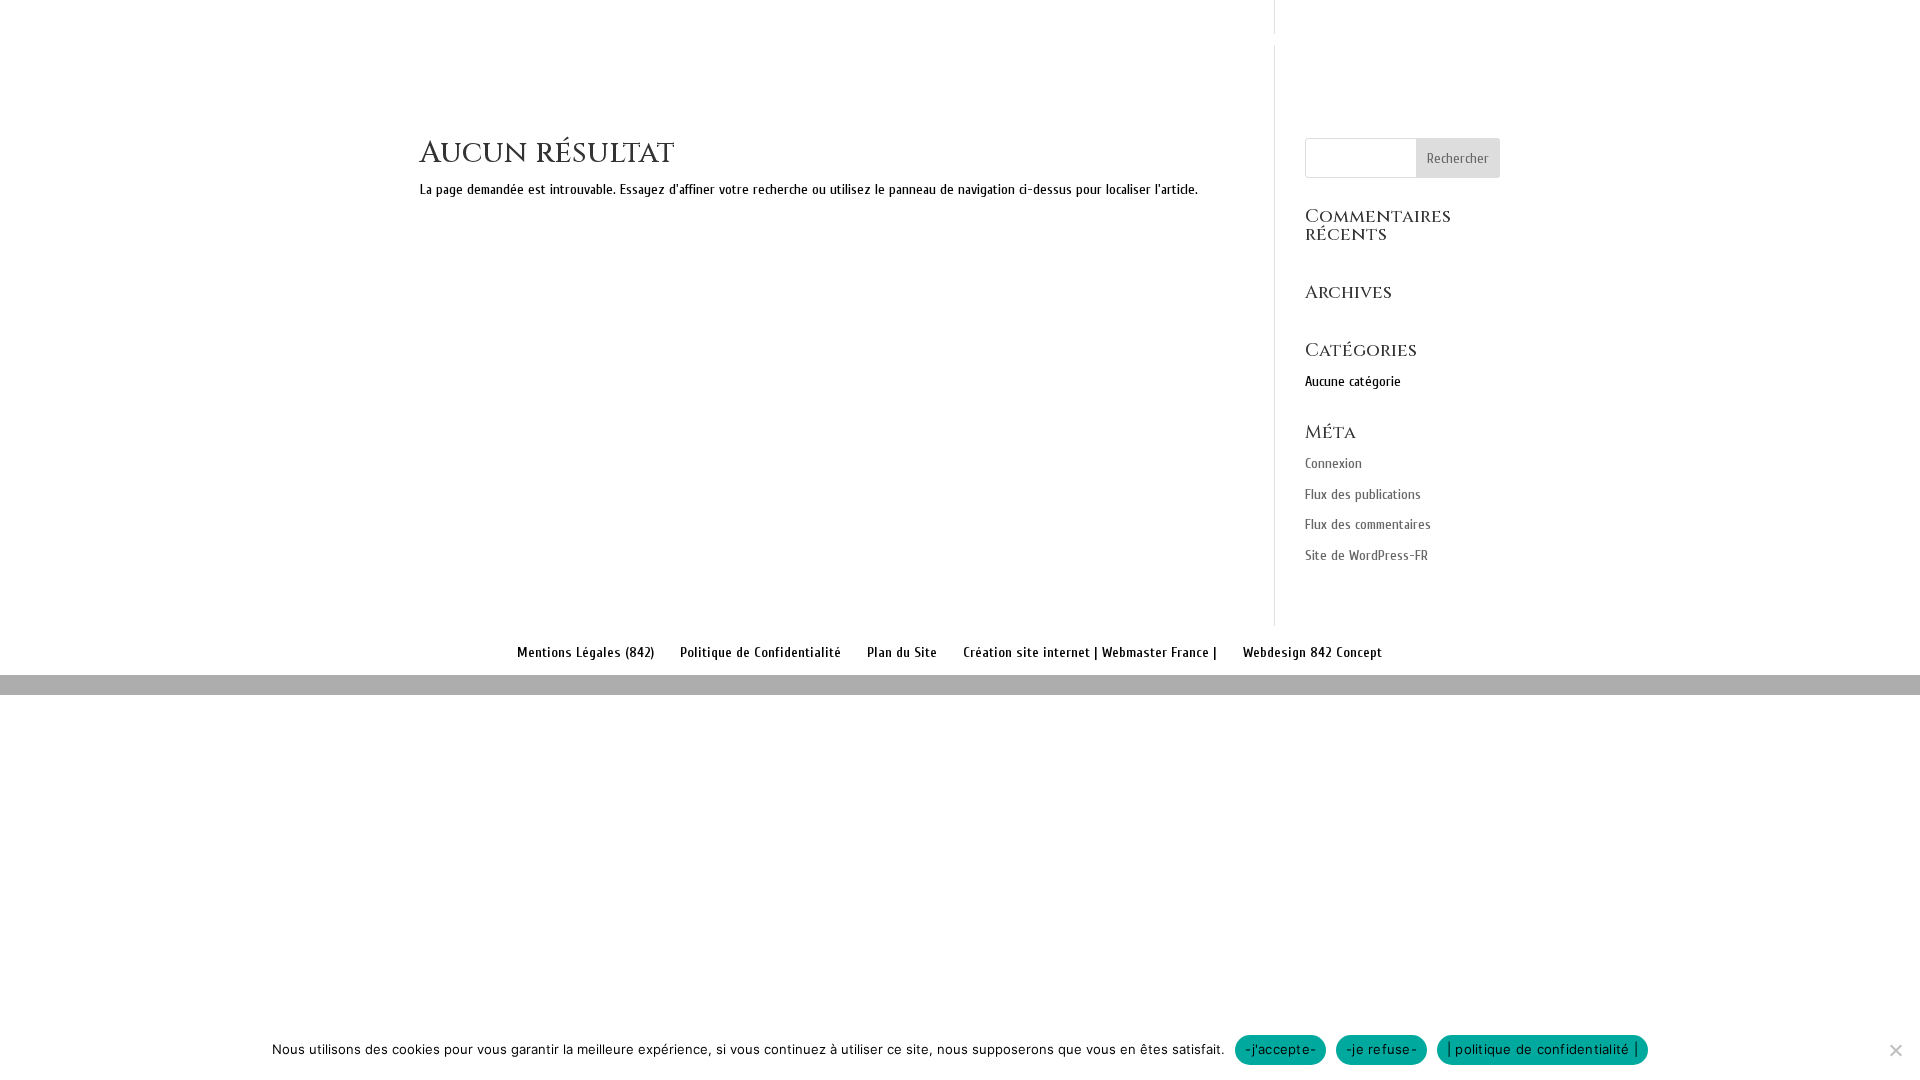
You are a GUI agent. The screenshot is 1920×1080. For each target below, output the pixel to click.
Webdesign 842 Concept (1312, 652)
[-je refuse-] (1895, 1050)
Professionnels (1579, 41)
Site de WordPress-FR (1366, 555)
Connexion (1333, 463)
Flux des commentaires (1368, 524)
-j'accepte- (1280, 1049)
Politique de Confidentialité (760, 652)
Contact (1710, 41)
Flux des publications (1363, 494)
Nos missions (1277, 41)
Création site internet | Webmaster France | (1090, 652)
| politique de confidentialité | (1542, 1049)
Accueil (1164, 41)
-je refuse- (1381, 1049)
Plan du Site (902, 652)
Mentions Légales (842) (585, 652)
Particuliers (1412, 41)
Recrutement (1830, 41)
